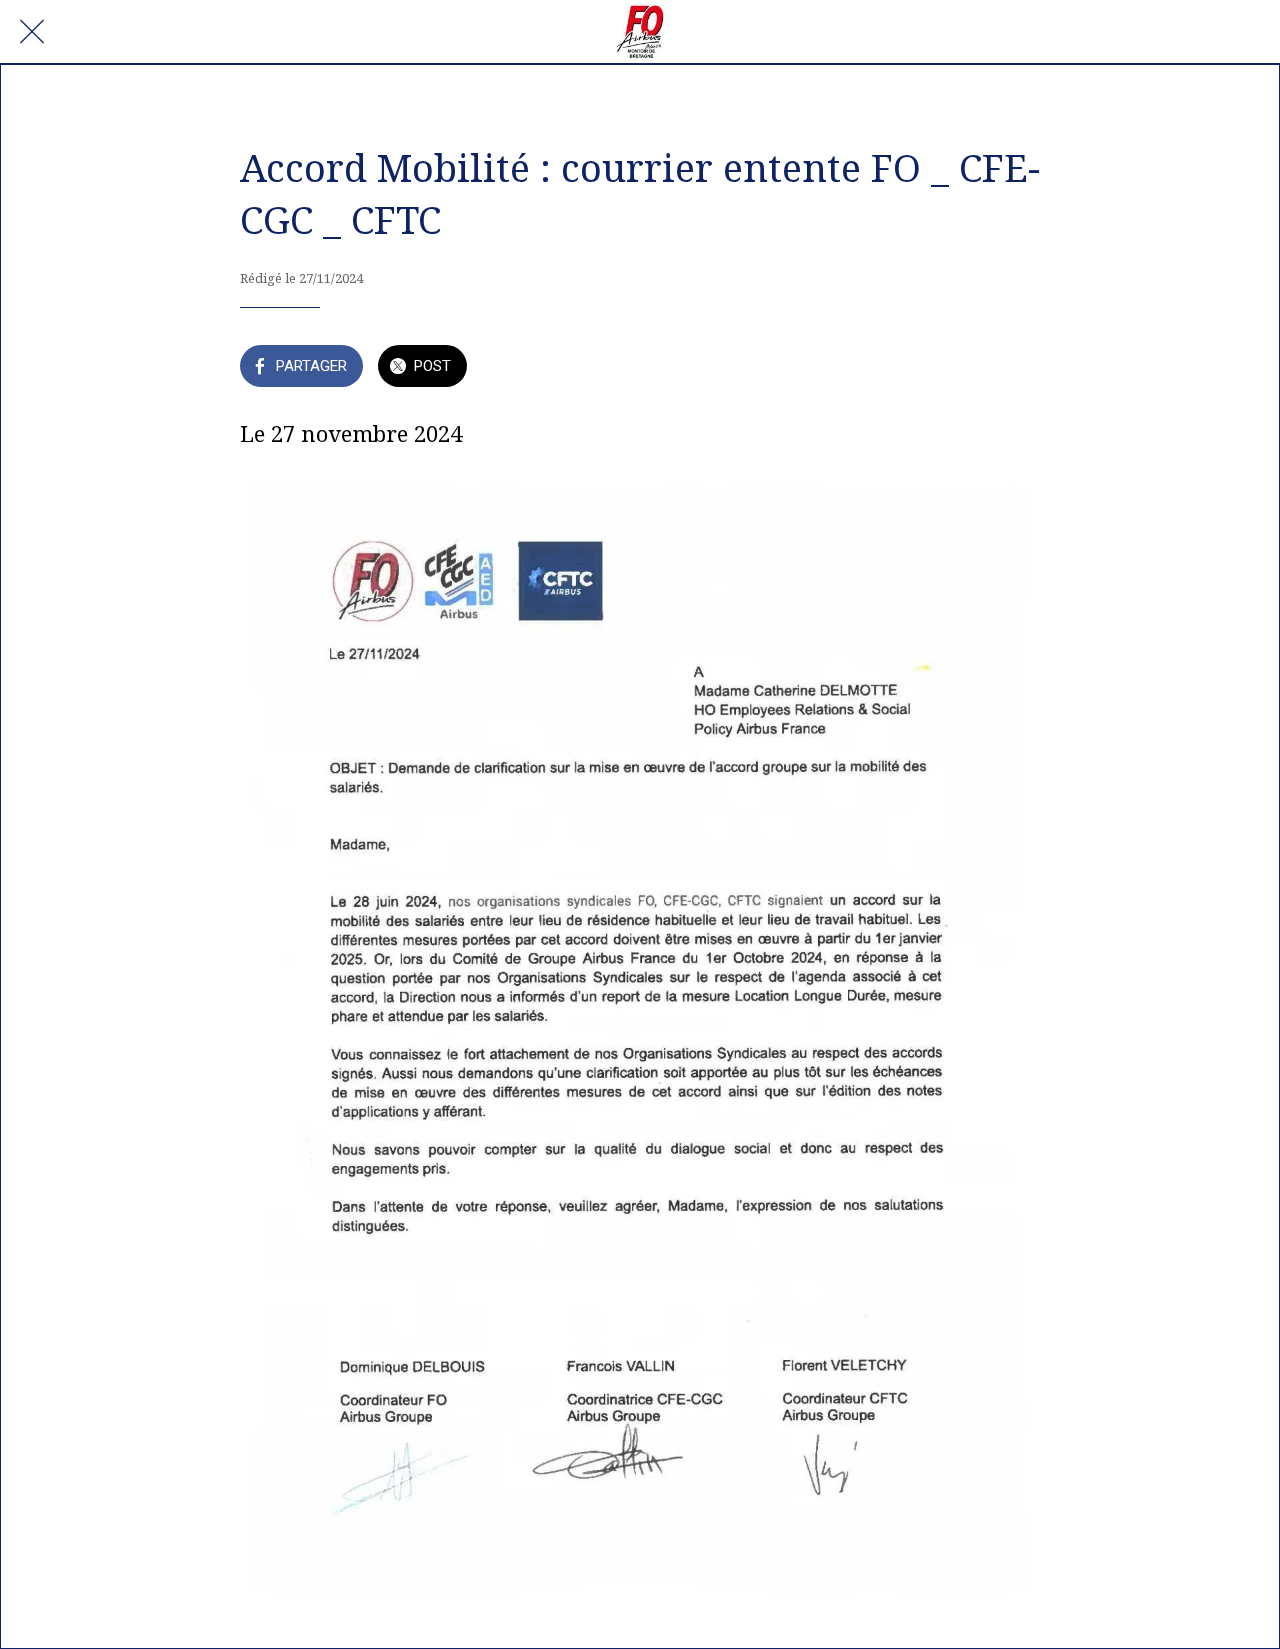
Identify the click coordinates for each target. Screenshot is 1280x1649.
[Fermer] (32, 32)
